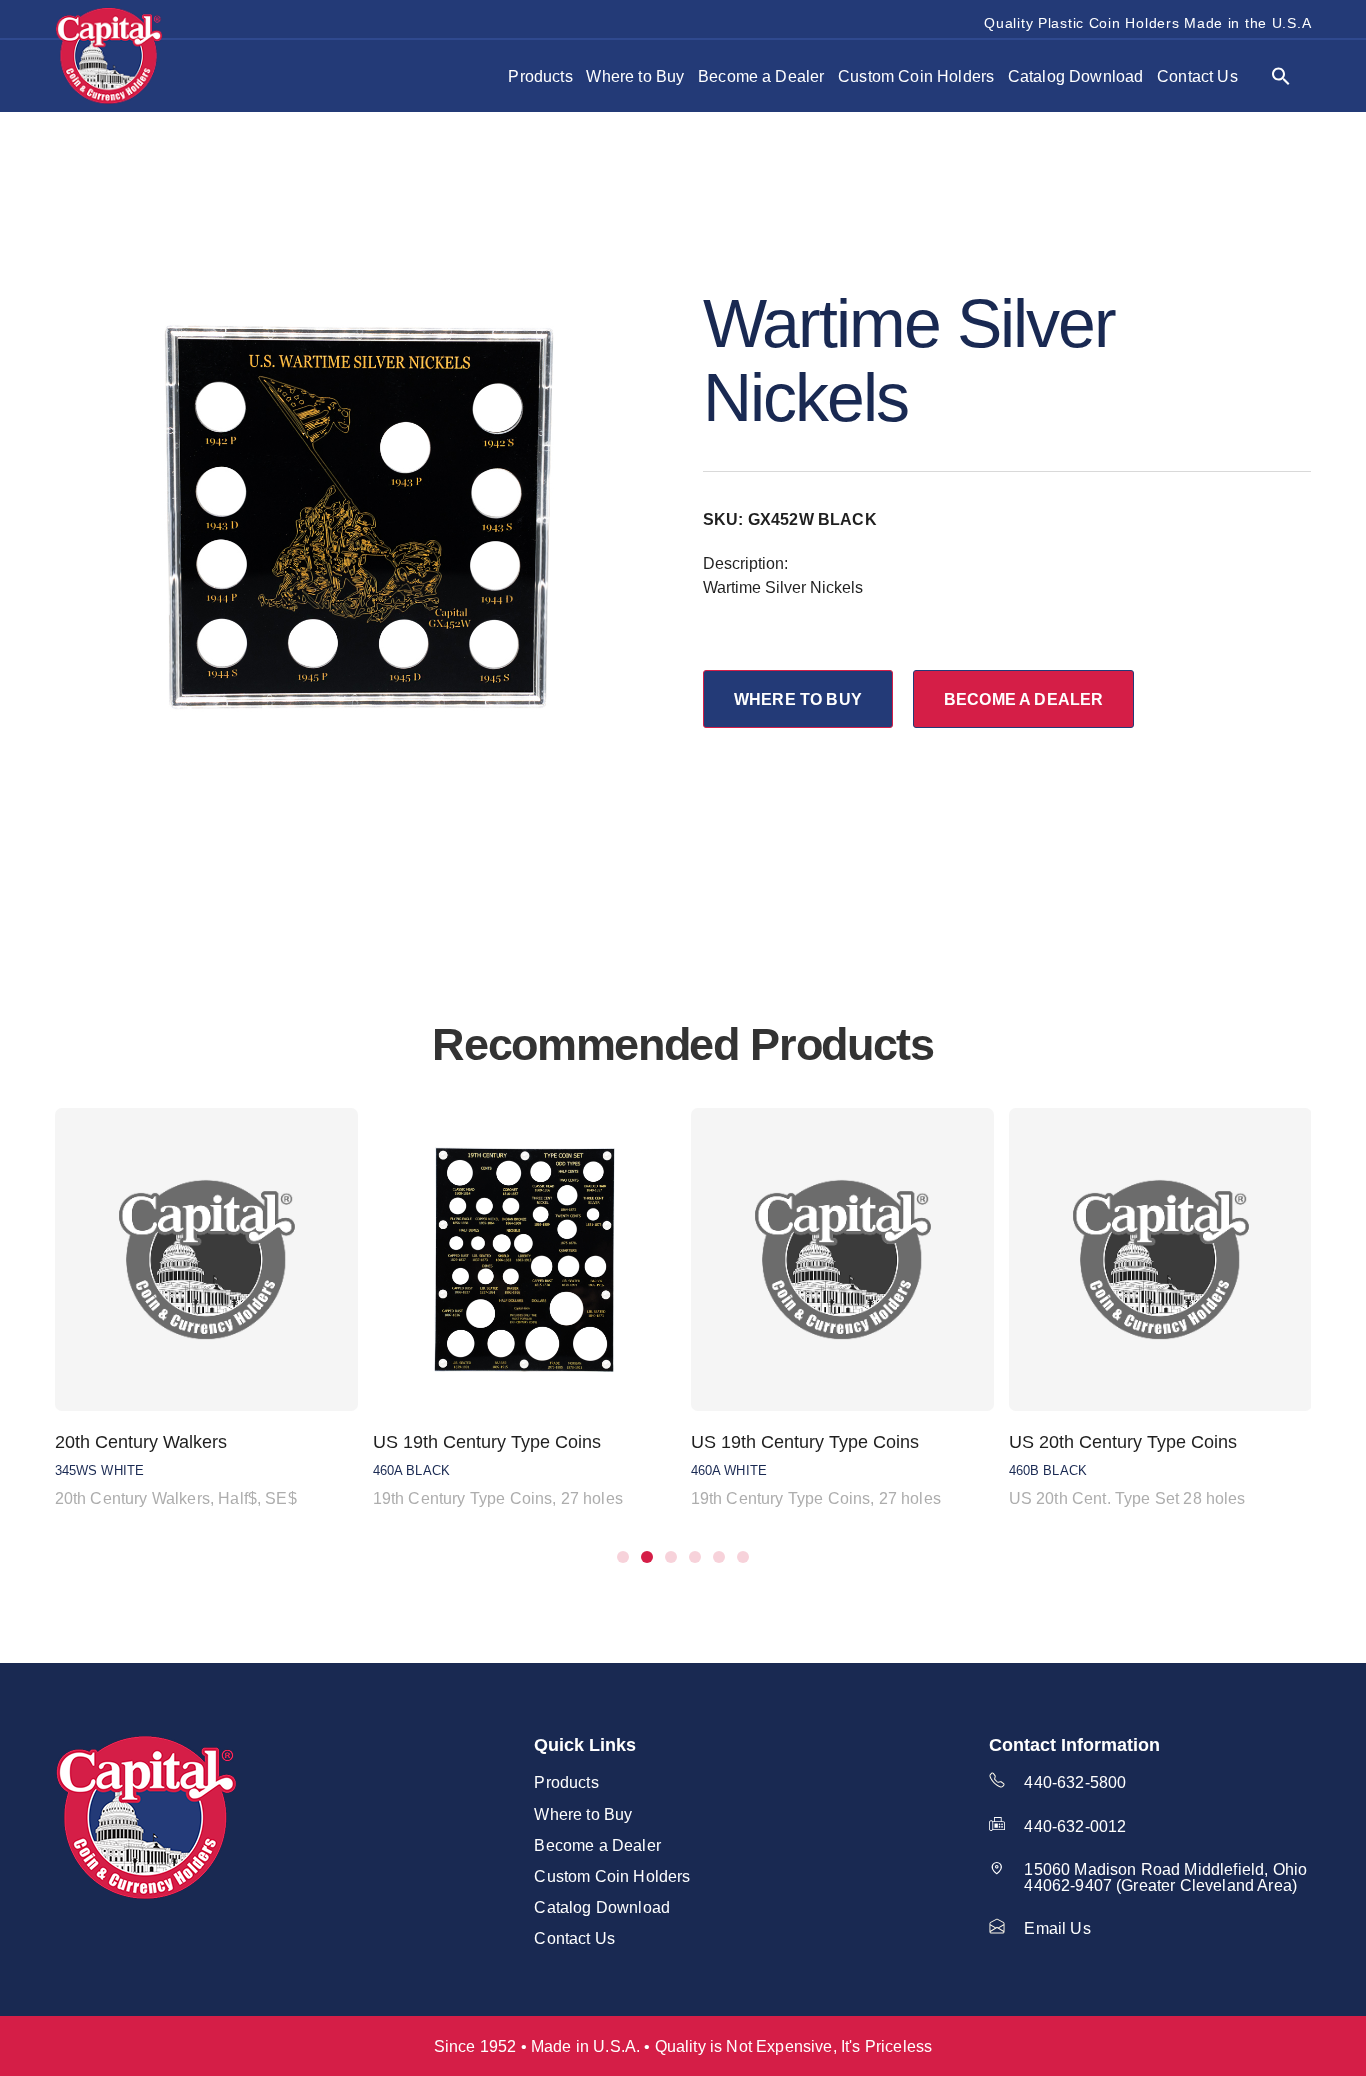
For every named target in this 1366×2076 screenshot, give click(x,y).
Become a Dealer (761, 76)
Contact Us (1197, 76)
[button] (1281, 76)
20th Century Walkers (141, 1442)
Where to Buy (635, 76)
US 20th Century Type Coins (1123, 1442)
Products (540, 76)
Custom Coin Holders (916, 76)
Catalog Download (1076, 76)
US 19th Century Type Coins (487, 1442)
